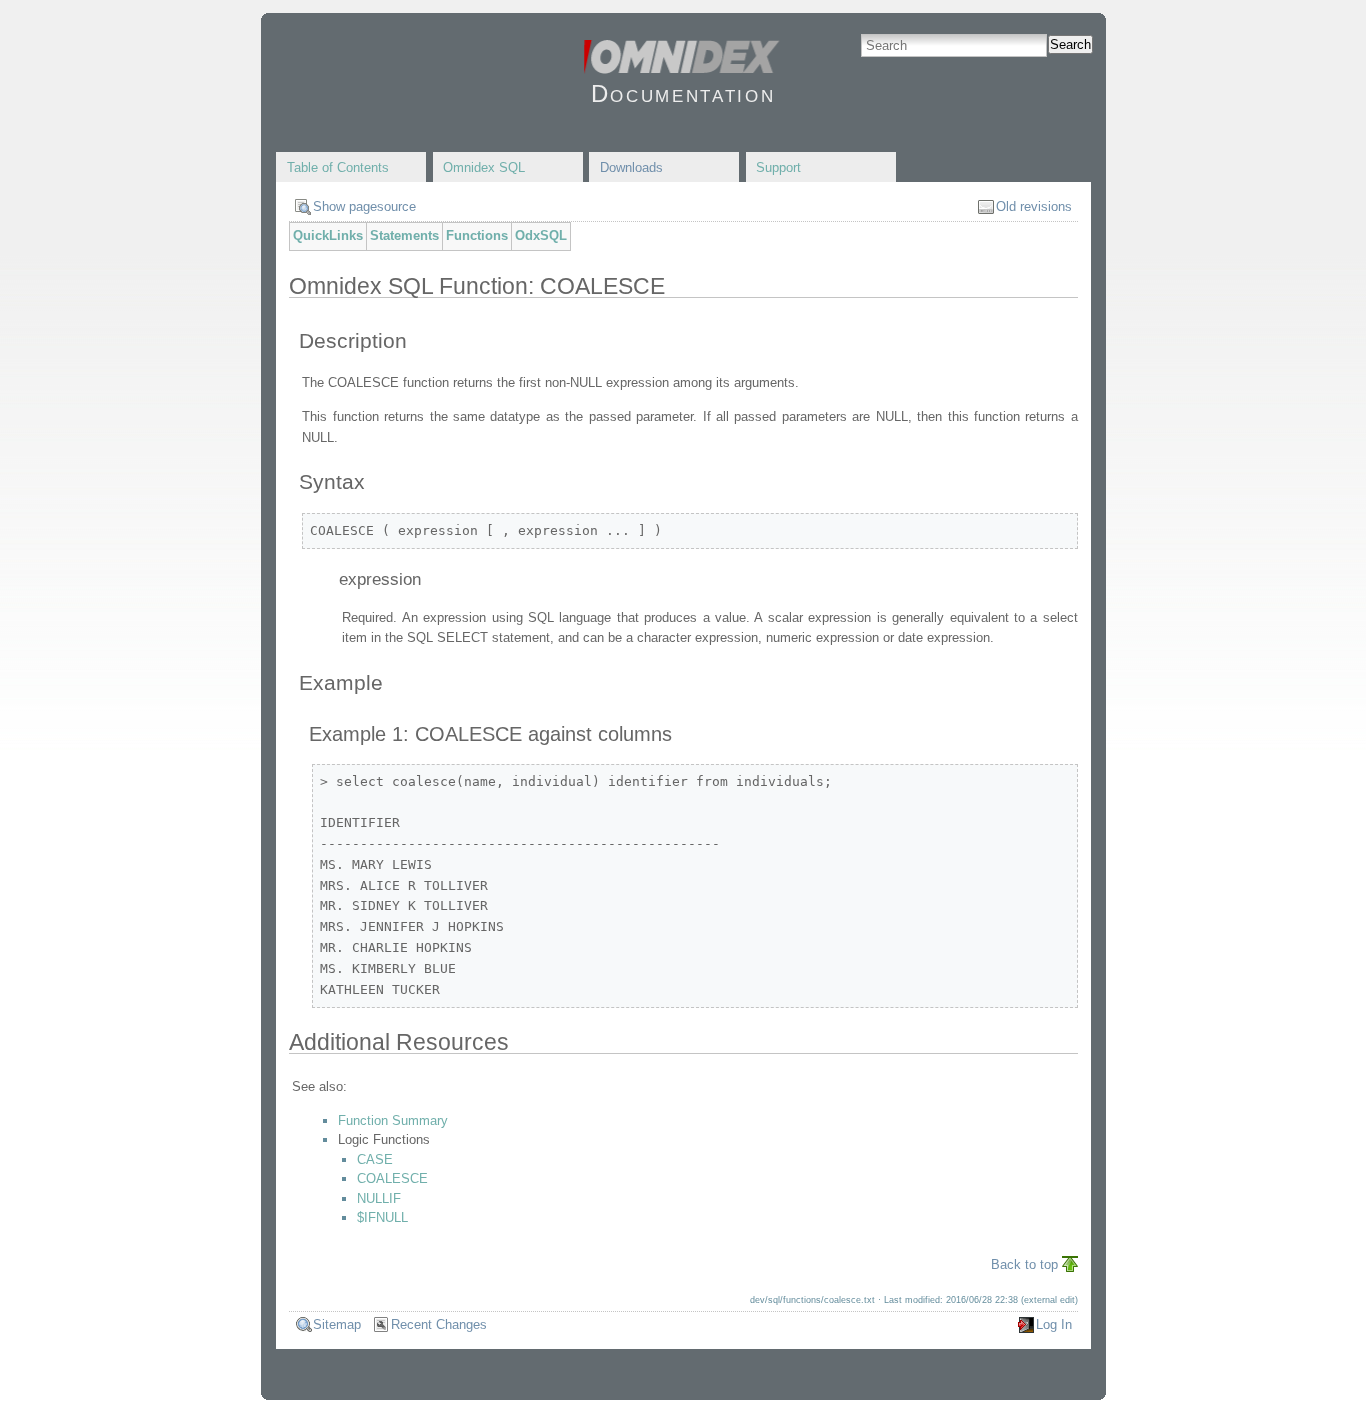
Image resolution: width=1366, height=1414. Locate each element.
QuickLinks (328, 235)
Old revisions (1034, 206)
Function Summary (393, 1120)
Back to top (1024, 1264)
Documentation (683, 93)
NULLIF (379, 1198)
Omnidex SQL (484, 167)
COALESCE (392, 1178)
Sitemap (337, 1324)
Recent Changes (439, 1324)
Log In (1054, 1324)
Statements (404, 235)
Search (1070, 44)
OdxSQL (541, 235)
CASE (375, 1159)
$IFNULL (382, 1217)
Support (778, 167)
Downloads (631, 167)
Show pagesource (364, 206)
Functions (477, 235)
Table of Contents (338, 167)
